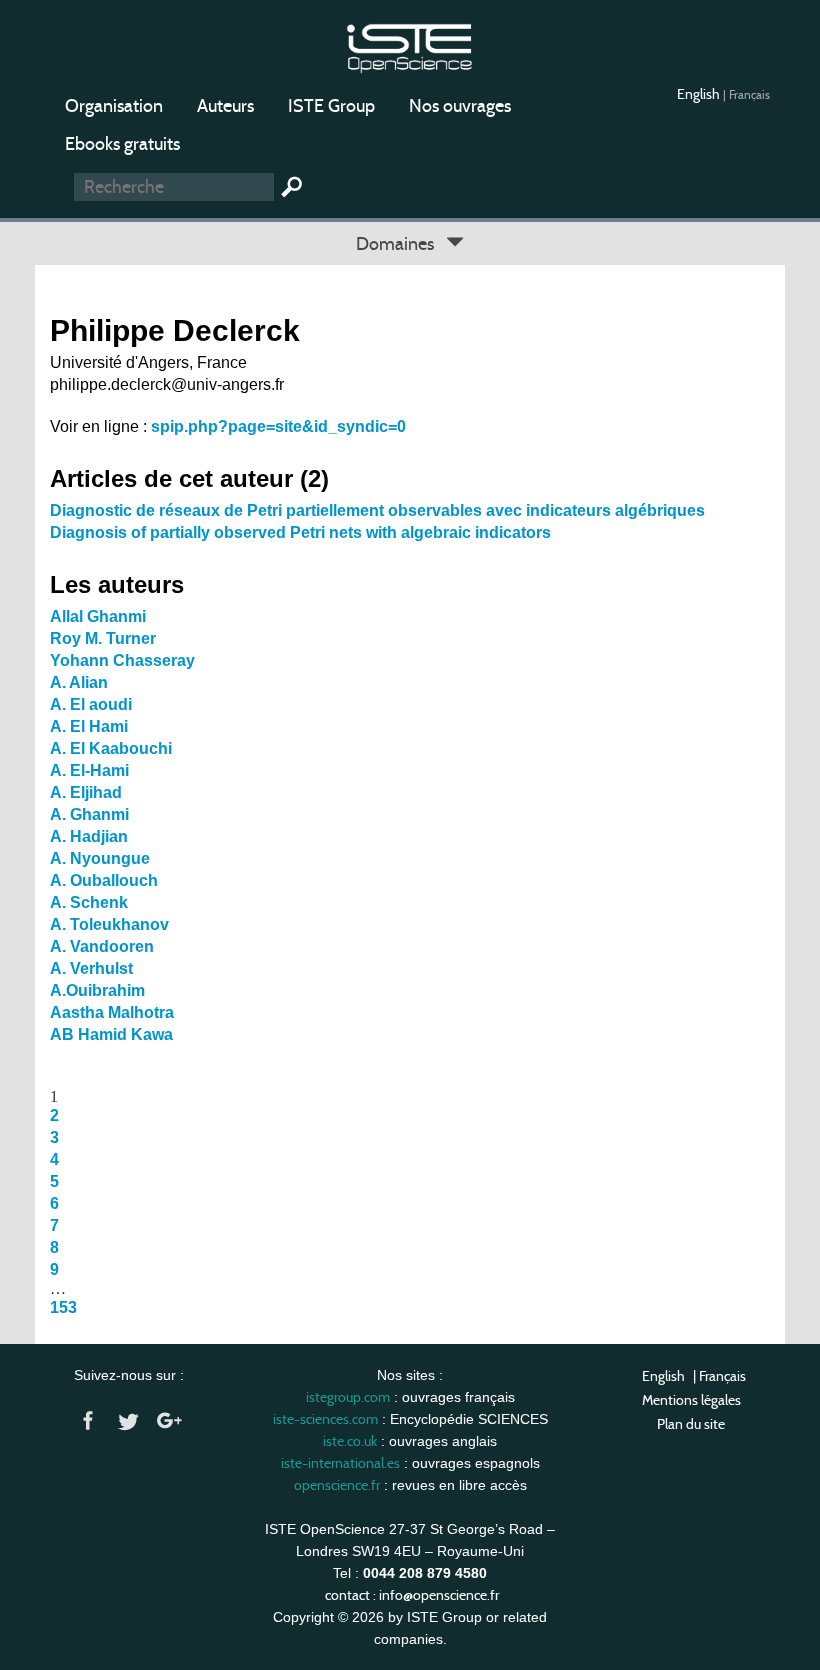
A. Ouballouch (104, 880)
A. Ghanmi (89, 814)
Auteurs (225, 106)
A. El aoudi (91, 704)
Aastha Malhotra (112, 1012)
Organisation (114, 106)
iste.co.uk (350, 1441)
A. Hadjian (89, 836)
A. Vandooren (102, 946)
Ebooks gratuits (122, 144)
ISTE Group (331, 106)
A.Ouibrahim (97, 990)
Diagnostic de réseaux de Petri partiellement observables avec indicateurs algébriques (377, 510)
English (700, 94)
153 (63, 1307)
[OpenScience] (409, 45)
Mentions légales (691, 1400)
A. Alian (79, 682)
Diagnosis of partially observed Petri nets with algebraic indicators (300, 532)
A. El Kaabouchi (111, 748)
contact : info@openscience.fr (412, 1595)
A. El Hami (89, 726)
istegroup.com (348, 1397)
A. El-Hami (89, 770)
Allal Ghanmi (98, 616)
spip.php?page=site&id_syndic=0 (278, 426)
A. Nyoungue (100, 858)
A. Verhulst (91, 968)
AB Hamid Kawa (111, 1034)
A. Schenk (89, 902)
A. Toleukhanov (109, 924)
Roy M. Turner (103, 638)
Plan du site (691, 1424)
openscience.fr (337, 1485)
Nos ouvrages (460, 106)
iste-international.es (340, 1463)
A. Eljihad (86, 792)
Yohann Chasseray (122, 660)
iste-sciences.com (325, 1419)
